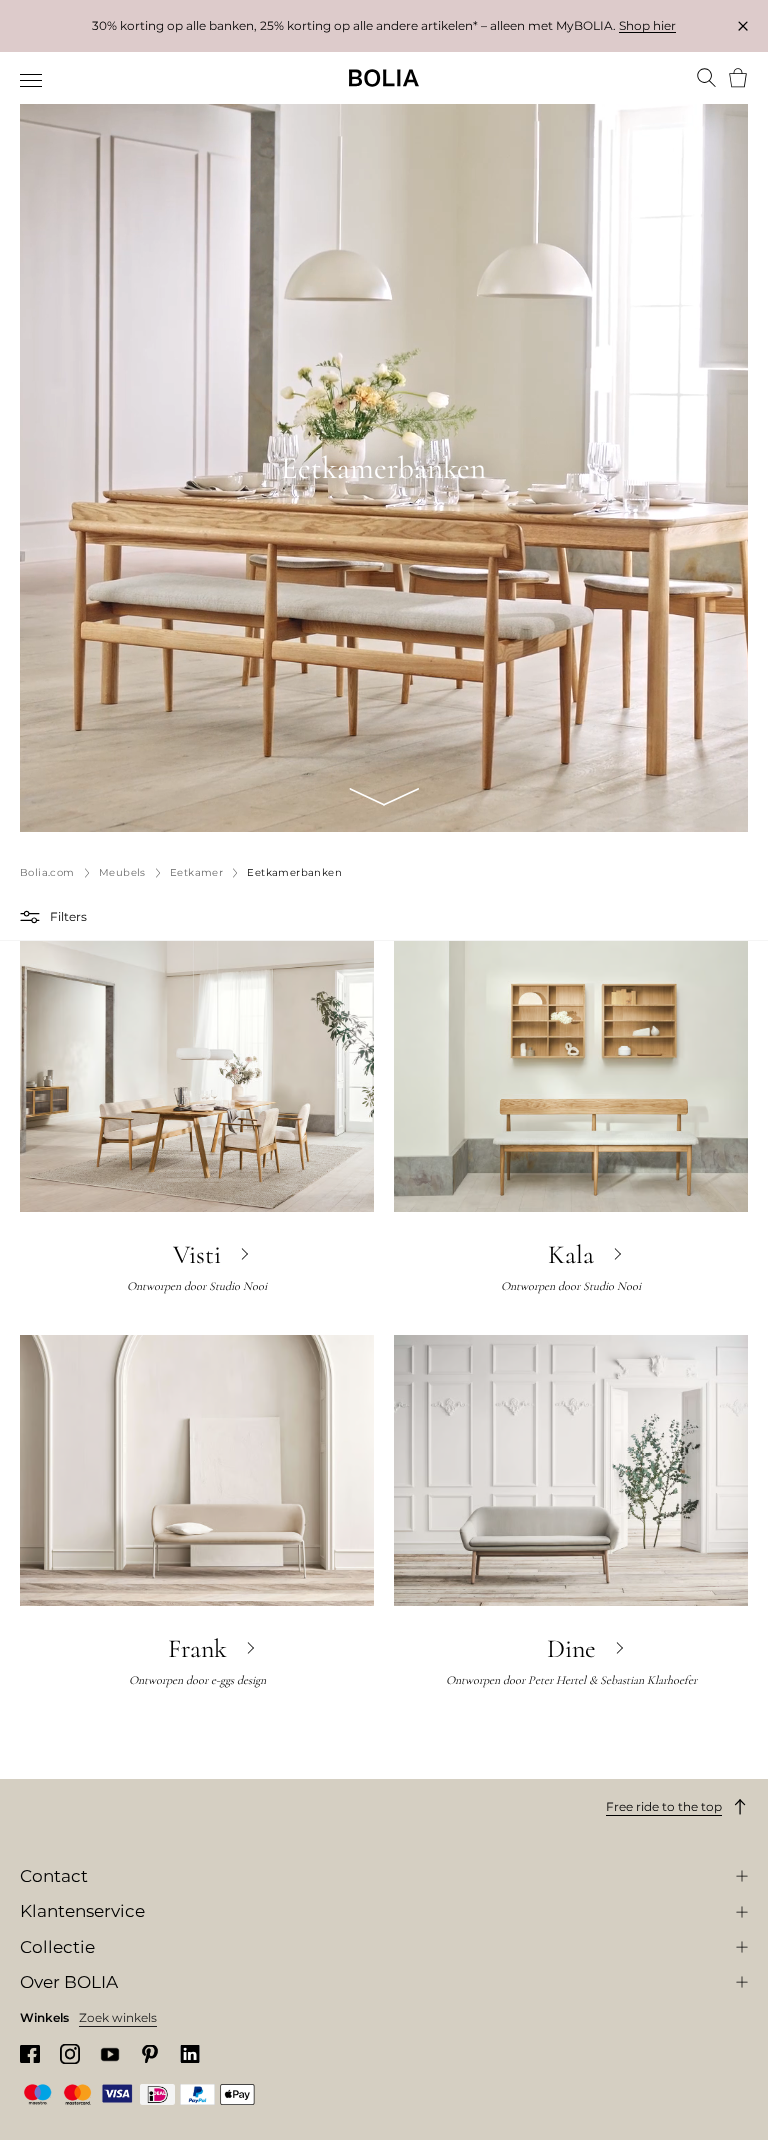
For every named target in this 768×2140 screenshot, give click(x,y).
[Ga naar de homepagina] (384, 78)
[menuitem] (32, 80)
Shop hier (647, 25)
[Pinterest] (150, 2054)
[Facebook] (30, 2054)
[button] (32, 917)
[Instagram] (70, 2053)
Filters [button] (68, 916)
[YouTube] (110, 2054)
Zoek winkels (118, 2017)
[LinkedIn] (190, 2054)
